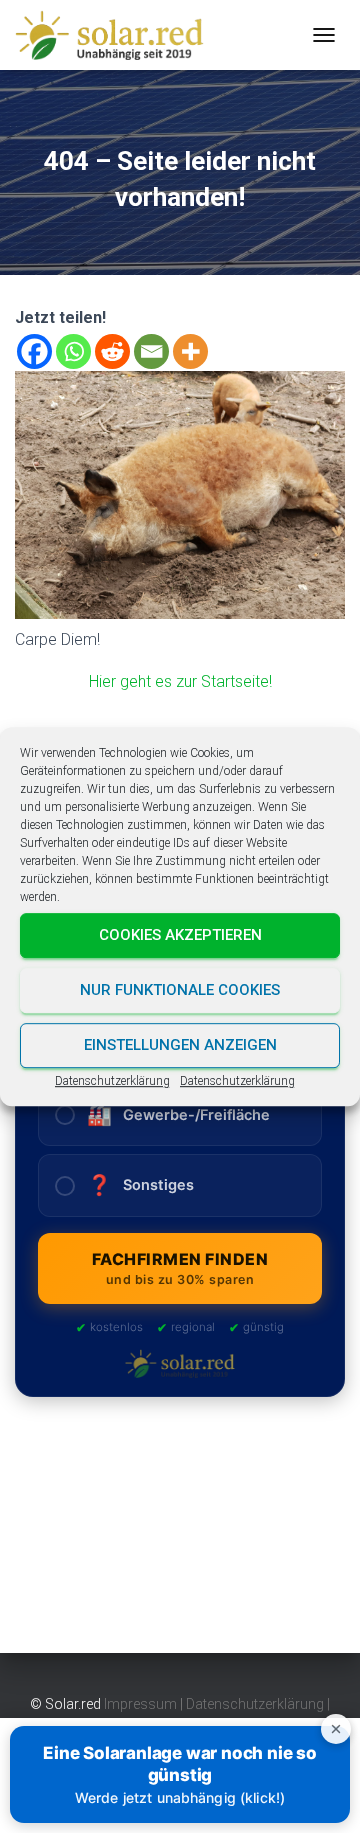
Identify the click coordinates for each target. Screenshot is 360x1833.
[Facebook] (34, 351)
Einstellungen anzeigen (180, 1045)
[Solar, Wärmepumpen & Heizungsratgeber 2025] (117, 35)
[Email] (151, 351)
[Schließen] (336, 1729)
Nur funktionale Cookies (180, 990)
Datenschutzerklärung (112, 1081)
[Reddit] (112, 351)
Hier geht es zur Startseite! (180, 681)
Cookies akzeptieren (180, 935)
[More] (190, 351)
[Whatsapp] (73, 351)
